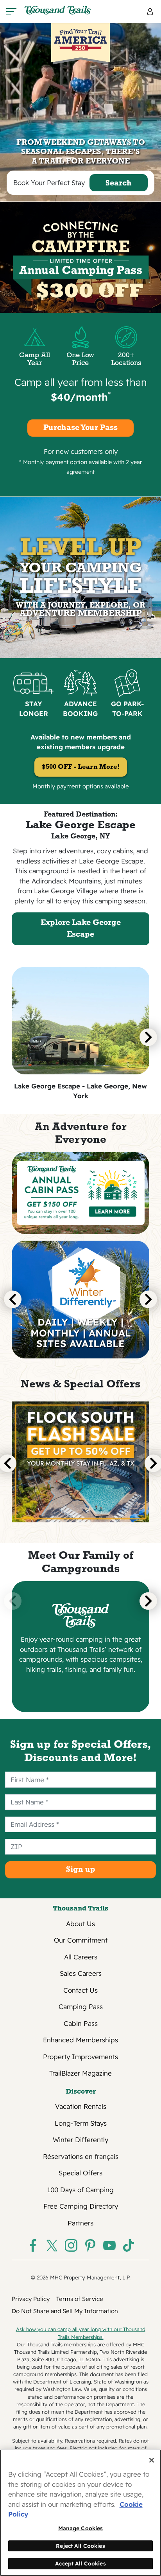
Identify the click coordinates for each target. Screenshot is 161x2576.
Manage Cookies (81, 2528)
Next (148, 1037)
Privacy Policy (31, 2299)
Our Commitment (81, 1940)
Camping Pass (81, 2007)
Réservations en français (81, 2156)
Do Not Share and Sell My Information (65, 2311)
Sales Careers (81, 1973)
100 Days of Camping (80, 2190)
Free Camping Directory (81, 2206)
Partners (80, 2223)
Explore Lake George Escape (81, 929)
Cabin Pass (81, 2023)
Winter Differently (80, 2140)
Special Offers (80, 2173)
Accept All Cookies (80, 2563)
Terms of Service (80, 2299)
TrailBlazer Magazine (80, 2073)
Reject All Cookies (80, 2546)
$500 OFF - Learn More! (81, 767)
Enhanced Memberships (80, 2040)
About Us (80, 1924)
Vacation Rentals (81, 2106)
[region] (80, 2513)
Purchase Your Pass (80, 428)
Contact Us (80, 1990)
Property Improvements (80, 2057)
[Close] (152, 2460)
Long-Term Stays (81, 2123)
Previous (13, 1300)
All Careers (81, 1957)
